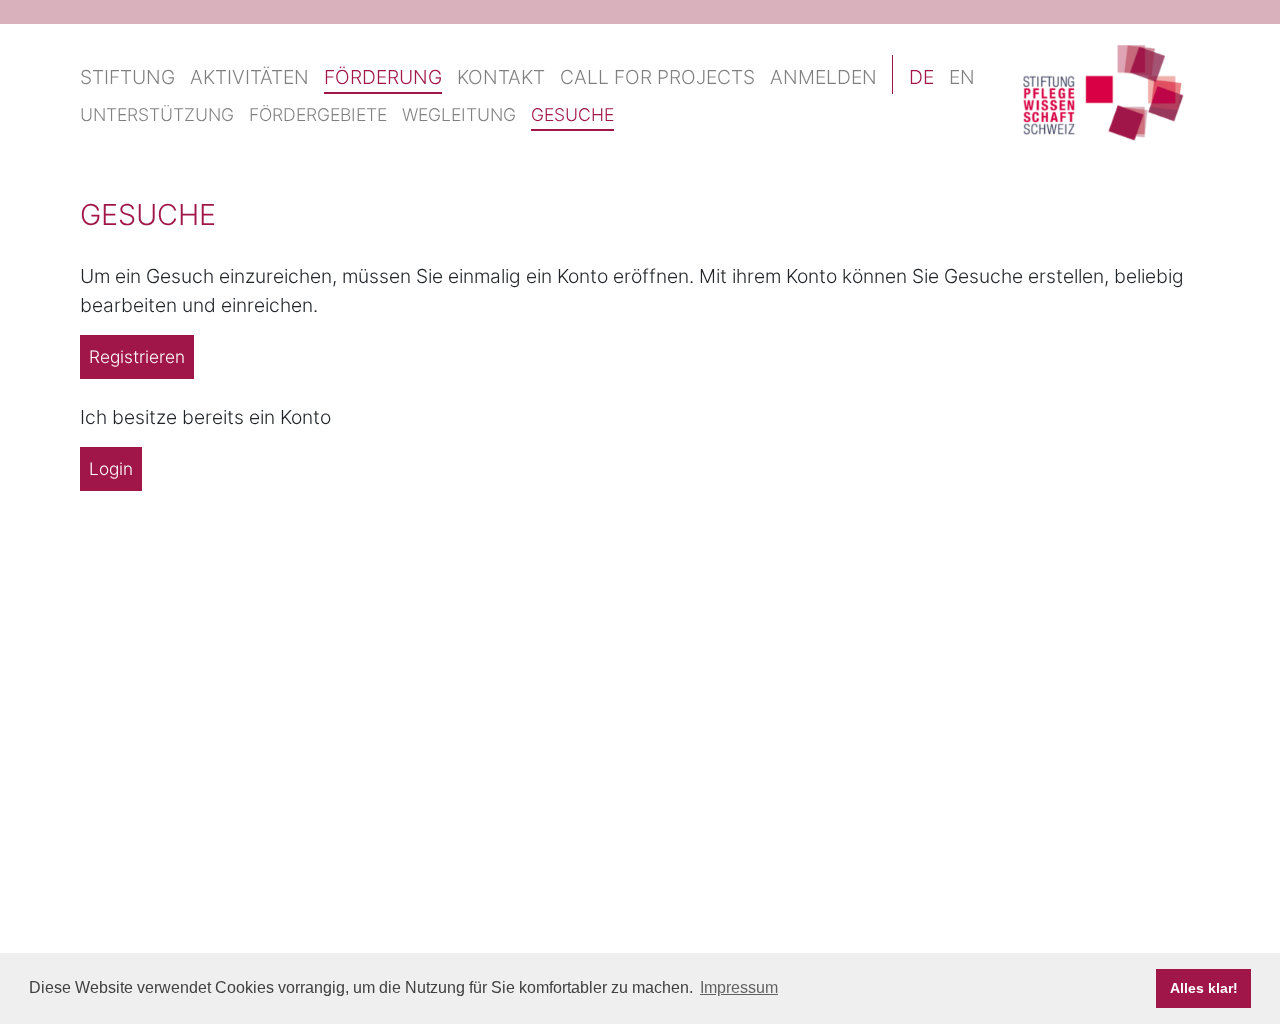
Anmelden (823, 77)
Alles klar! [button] (1204, 988)
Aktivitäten (249, 77)
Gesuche (572, 114)
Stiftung (127, 77)
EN (962, 77)
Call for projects (657, 77)
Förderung (383, 77)
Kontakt (501, 77)
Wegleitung (459, 114)
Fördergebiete (318, 114)
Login (111, 468)
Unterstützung (157, 114)
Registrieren (137, 356)
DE (921, 77)
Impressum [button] (739, 987)
